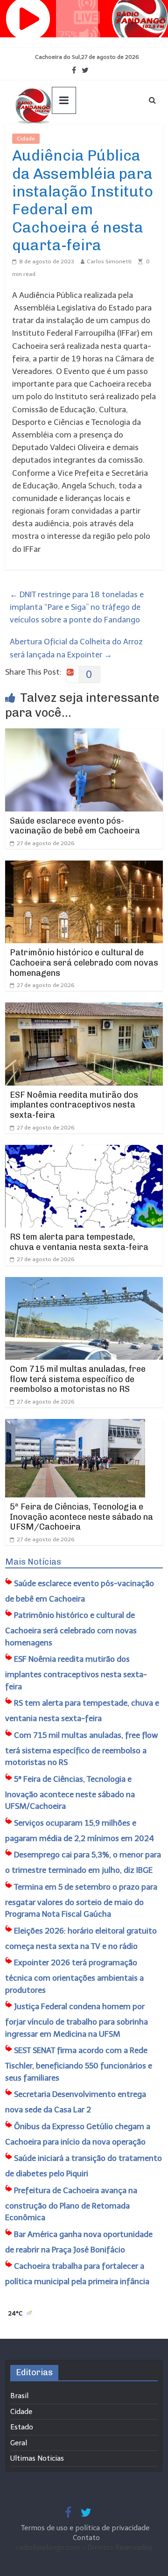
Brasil (19, 2396)
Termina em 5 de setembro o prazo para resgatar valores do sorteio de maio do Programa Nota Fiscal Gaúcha (81, 1901)
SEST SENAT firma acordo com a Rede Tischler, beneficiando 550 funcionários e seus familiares (79, 2064)
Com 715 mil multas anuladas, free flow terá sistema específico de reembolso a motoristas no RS (78, 1379)
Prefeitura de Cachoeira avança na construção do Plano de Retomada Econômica (71, 2204)
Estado (22, 2427)
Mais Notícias (33, 1562)
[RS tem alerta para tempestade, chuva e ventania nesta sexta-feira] (84, 1151)
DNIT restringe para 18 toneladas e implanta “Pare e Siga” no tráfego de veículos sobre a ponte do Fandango (77, 607)
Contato (86, 2538)
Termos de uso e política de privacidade (86, 2528)
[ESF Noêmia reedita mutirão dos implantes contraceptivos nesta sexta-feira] (84, 1009)
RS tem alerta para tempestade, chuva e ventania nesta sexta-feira (79, 1242)
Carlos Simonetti (109, 261)
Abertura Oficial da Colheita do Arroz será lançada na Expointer (76, 648)
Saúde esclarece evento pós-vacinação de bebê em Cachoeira (75, 826)
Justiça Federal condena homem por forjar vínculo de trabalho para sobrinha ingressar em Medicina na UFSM (77, 2020)
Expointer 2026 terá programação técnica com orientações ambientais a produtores (74, 1976)
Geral (19, 2443)
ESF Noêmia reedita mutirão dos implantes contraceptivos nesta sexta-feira (74, 1105)
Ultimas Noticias (68, 139)
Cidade (26, 139)
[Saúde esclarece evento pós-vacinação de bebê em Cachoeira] (84, 734)
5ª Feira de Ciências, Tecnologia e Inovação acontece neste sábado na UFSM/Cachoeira (81, 1517)
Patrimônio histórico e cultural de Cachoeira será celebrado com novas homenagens (84, 963)
